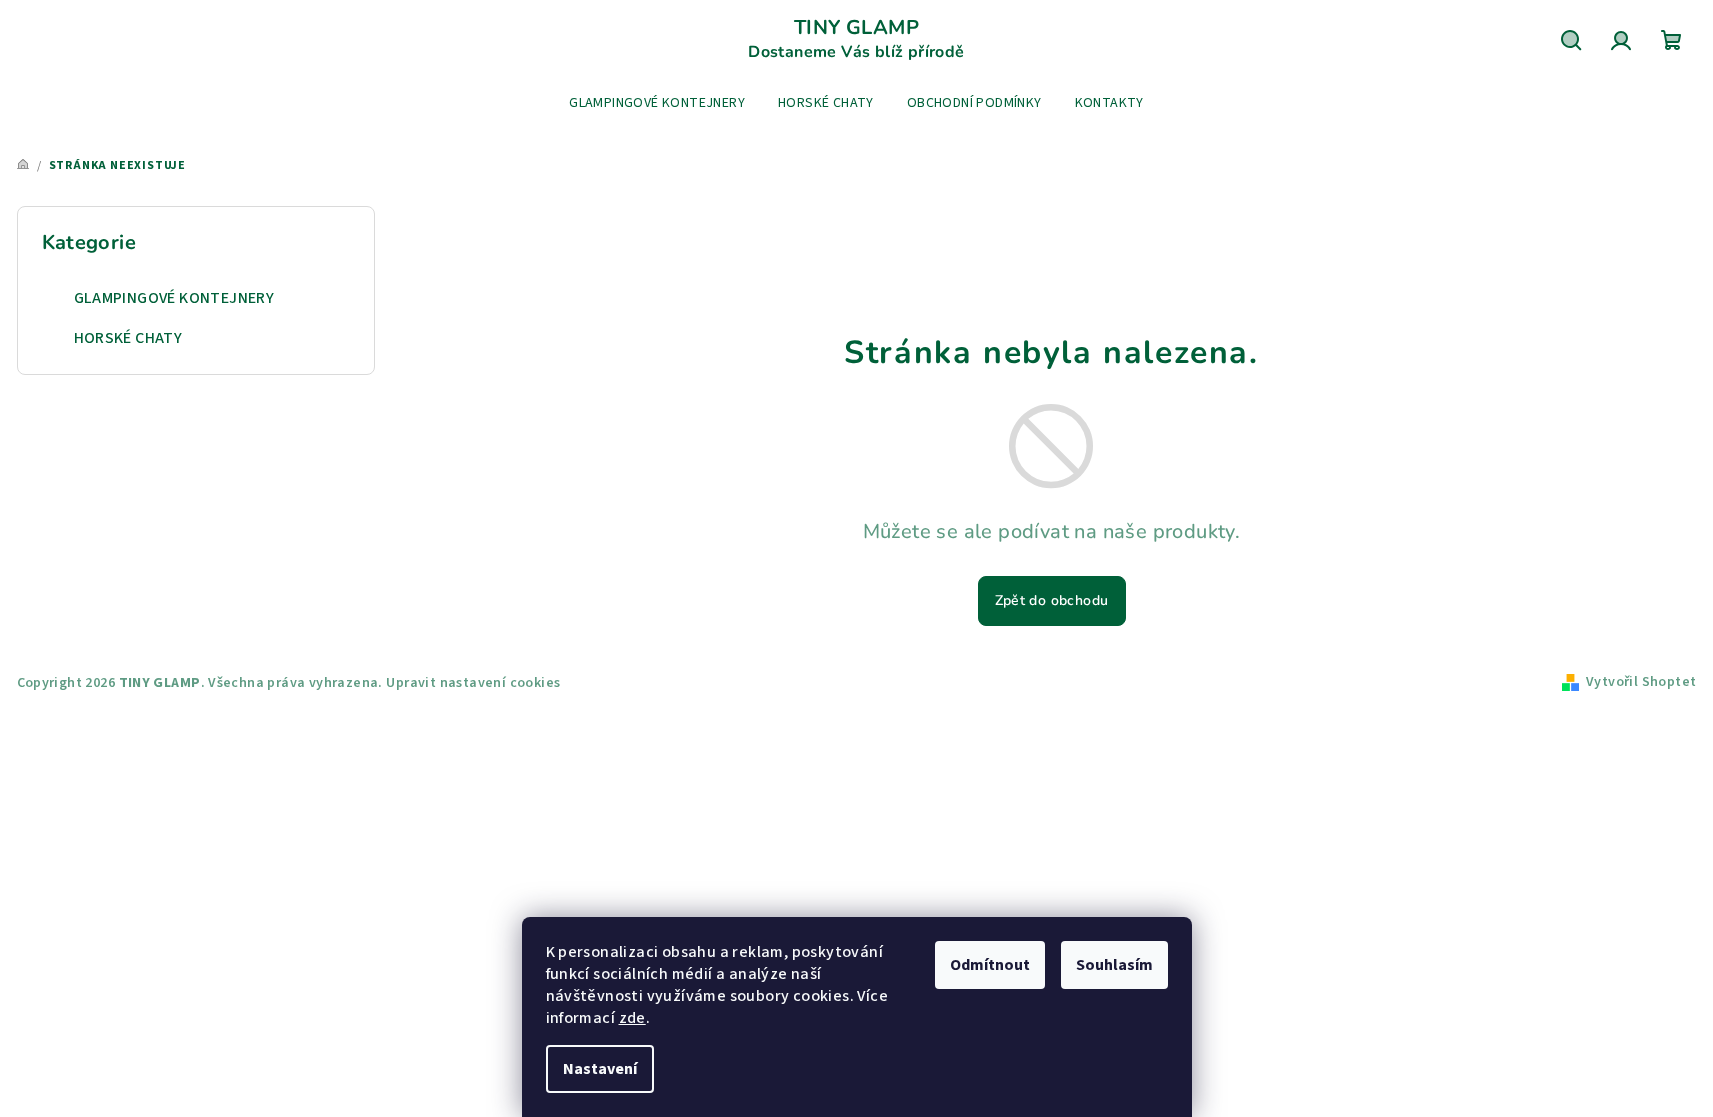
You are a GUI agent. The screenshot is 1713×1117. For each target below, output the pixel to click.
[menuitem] (657, 103)
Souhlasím (1114, 965)
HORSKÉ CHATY (128, 338)
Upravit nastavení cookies (473, 683)
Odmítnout (990, 965)
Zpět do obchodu (1052, 600)
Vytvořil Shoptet (1641, 682)
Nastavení (600, 1069)
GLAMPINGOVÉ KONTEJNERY (174, 298)
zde (632, 1018)
